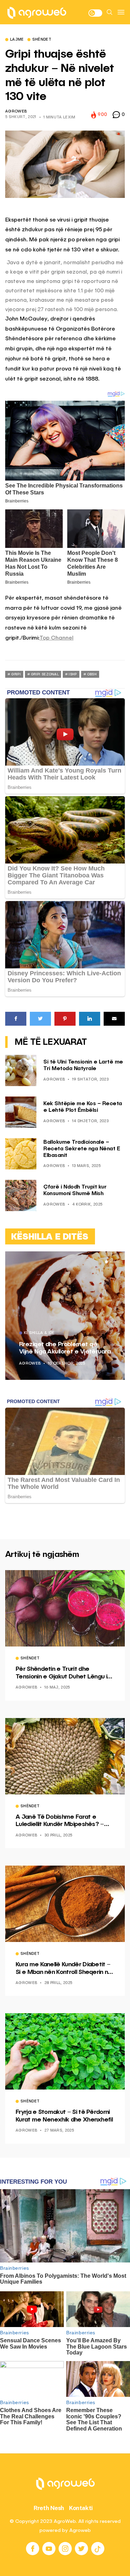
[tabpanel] (65, 1316)
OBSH (92, 674)
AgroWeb (16, 112)
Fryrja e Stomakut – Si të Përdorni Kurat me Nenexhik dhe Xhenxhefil (64, 2116)
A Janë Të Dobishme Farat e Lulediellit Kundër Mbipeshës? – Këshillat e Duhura (60, 1821)
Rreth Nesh (49, 2508)
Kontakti (81, 2508)
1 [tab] (106, 1262)
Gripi (16, 674)
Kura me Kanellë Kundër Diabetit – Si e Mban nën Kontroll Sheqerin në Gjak (64, 1969)
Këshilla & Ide (39, 1333)
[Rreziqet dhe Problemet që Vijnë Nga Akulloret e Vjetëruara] (65, 1316)
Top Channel (57, 638)
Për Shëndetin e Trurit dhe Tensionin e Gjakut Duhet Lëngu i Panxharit (61, 1673)
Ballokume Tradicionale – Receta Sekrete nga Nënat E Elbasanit (82, 1149)
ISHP (73, 674)
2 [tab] (111, 1262)
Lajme (17, 40)
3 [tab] (115, 1262)
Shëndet (42, 40)
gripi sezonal (45, 674)
